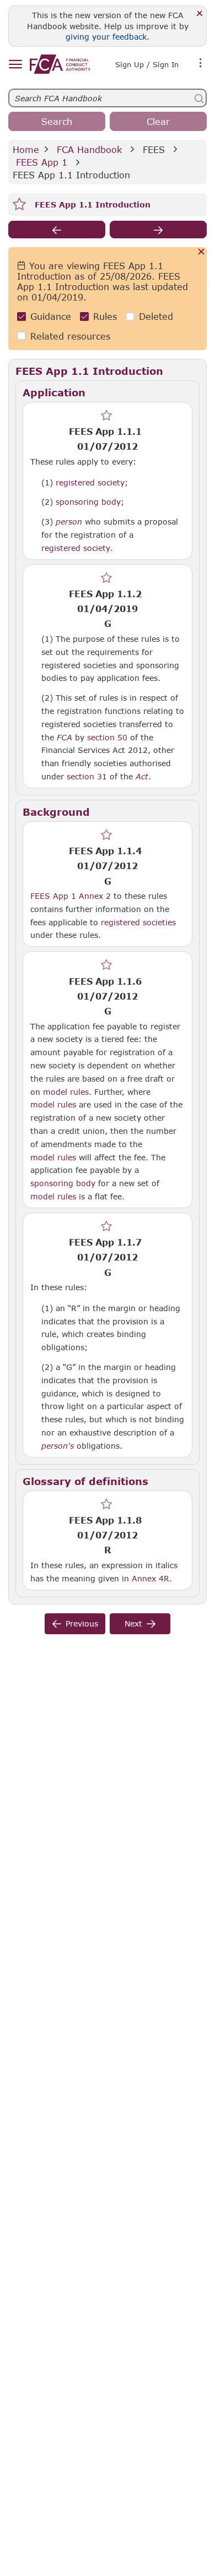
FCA (64, 738)
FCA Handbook (89, 149)
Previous (82, 1623)
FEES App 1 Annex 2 (71, 896)
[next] (158, 230)
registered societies (138, 922)
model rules (66, 1091)
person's (58, 1446)
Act (142, 777)
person (69, 522)
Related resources (70, 336)
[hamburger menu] (15, 65)
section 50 (107, 737)
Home (26, 149)
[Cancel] (201, 252)
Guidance (51, 316)
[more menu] (201, 63)
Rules (105, 316)
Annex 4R (150, 1578)
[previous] (57, 230)
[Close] (200, 14)
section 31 (87, 776)
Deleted (156, 316)
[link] (60, 64)
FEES (154, 149)
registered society (90, 482)
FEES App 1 (42, 162)
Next (133, 1623)
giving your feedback (106, 37)
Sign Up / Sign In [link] (147, 64)
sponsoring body (88, 501)
